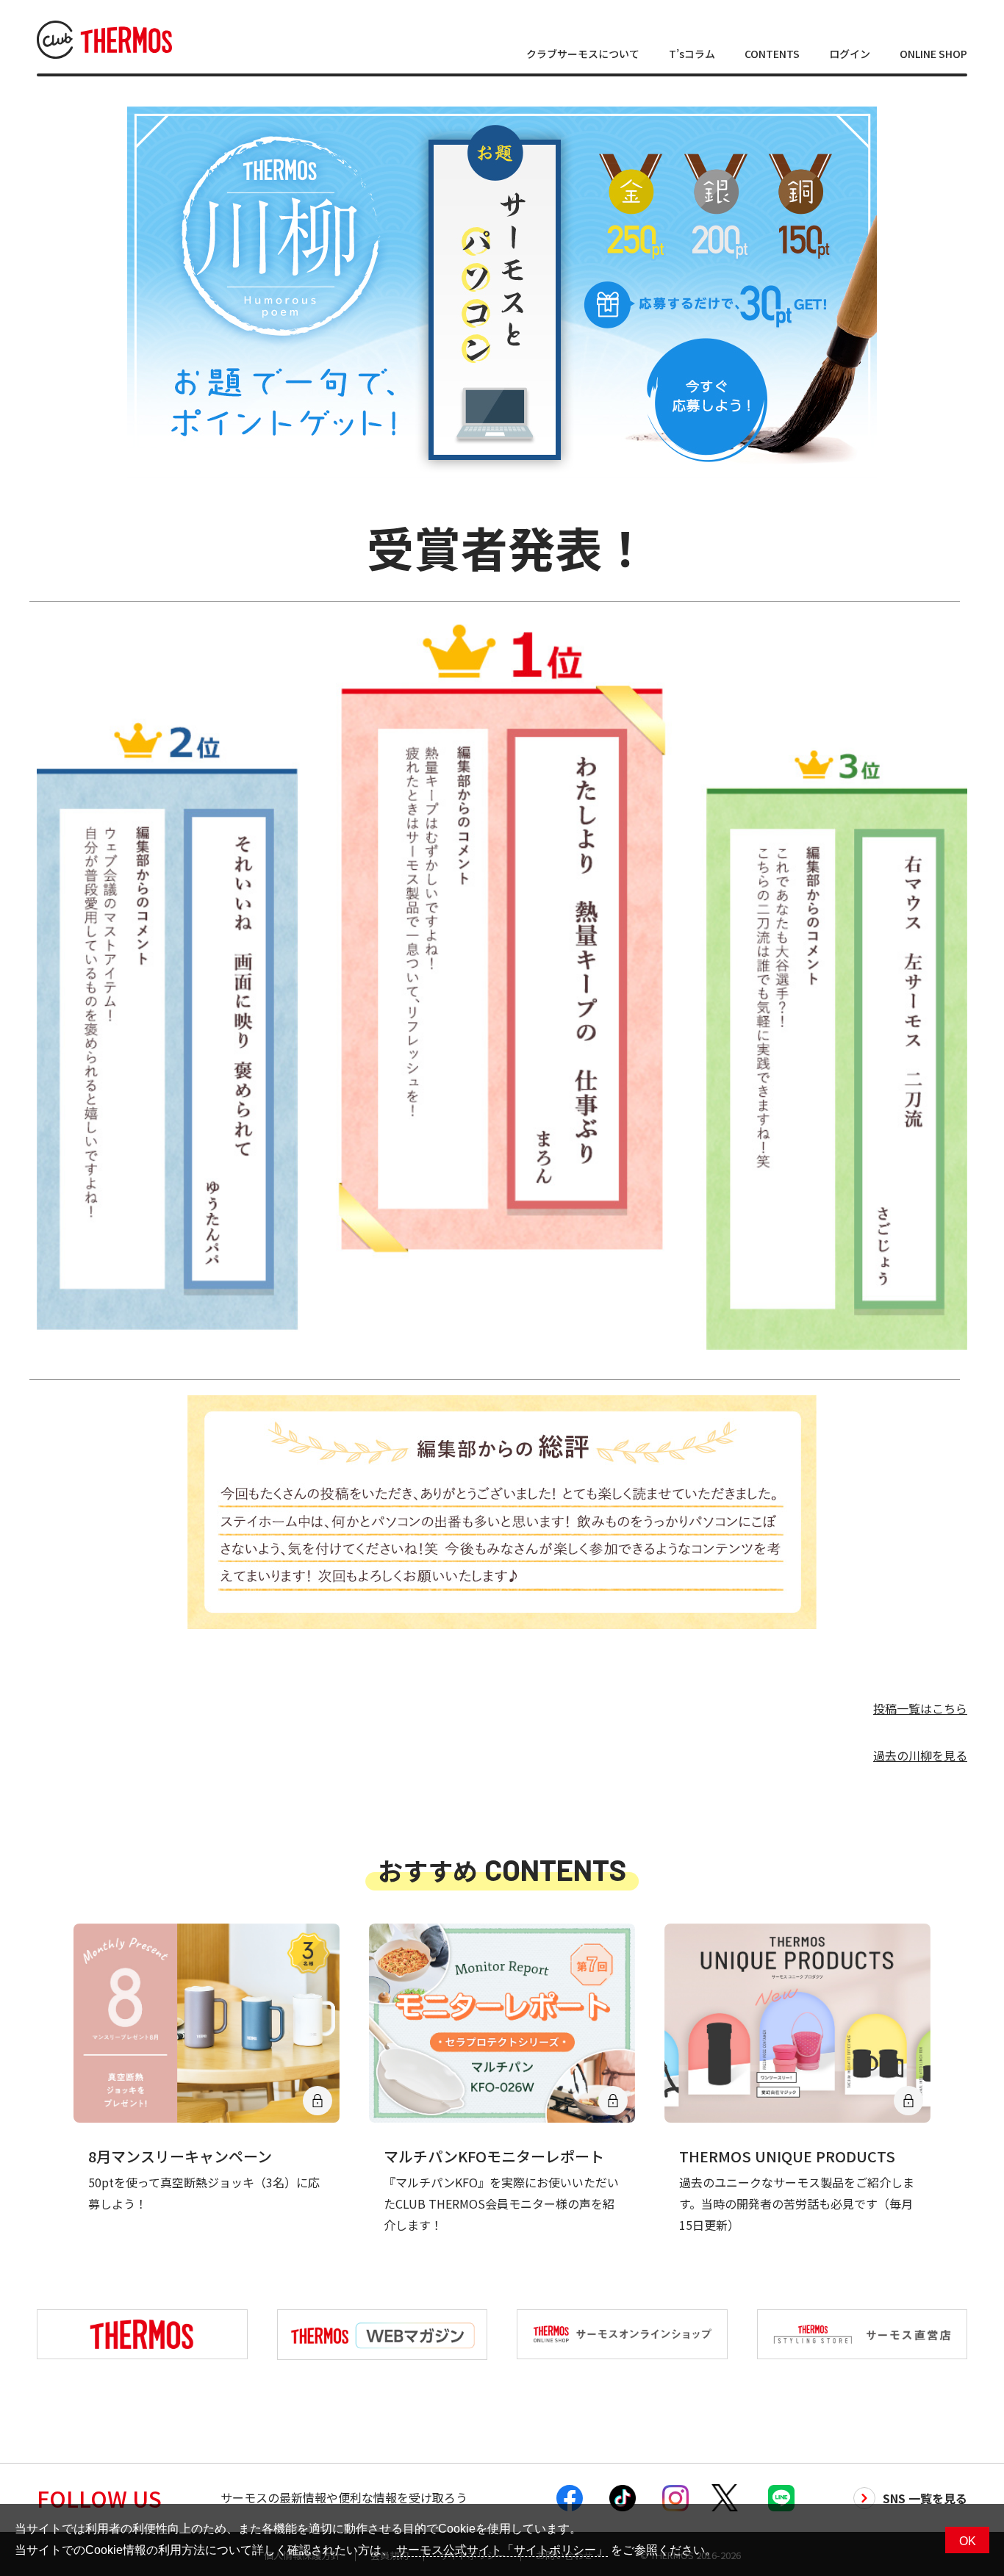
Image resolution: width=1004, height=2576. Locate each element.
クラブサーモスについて (583, 54)
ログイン (850, 54)
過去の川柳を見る (920, 1755)
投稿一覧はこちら (920, 1708)
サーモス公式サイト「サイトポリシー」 (501, 2550)
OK (968, 2541)
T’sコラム (692, 54)
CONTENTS (772, 54)
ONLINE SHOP (933, 54)
